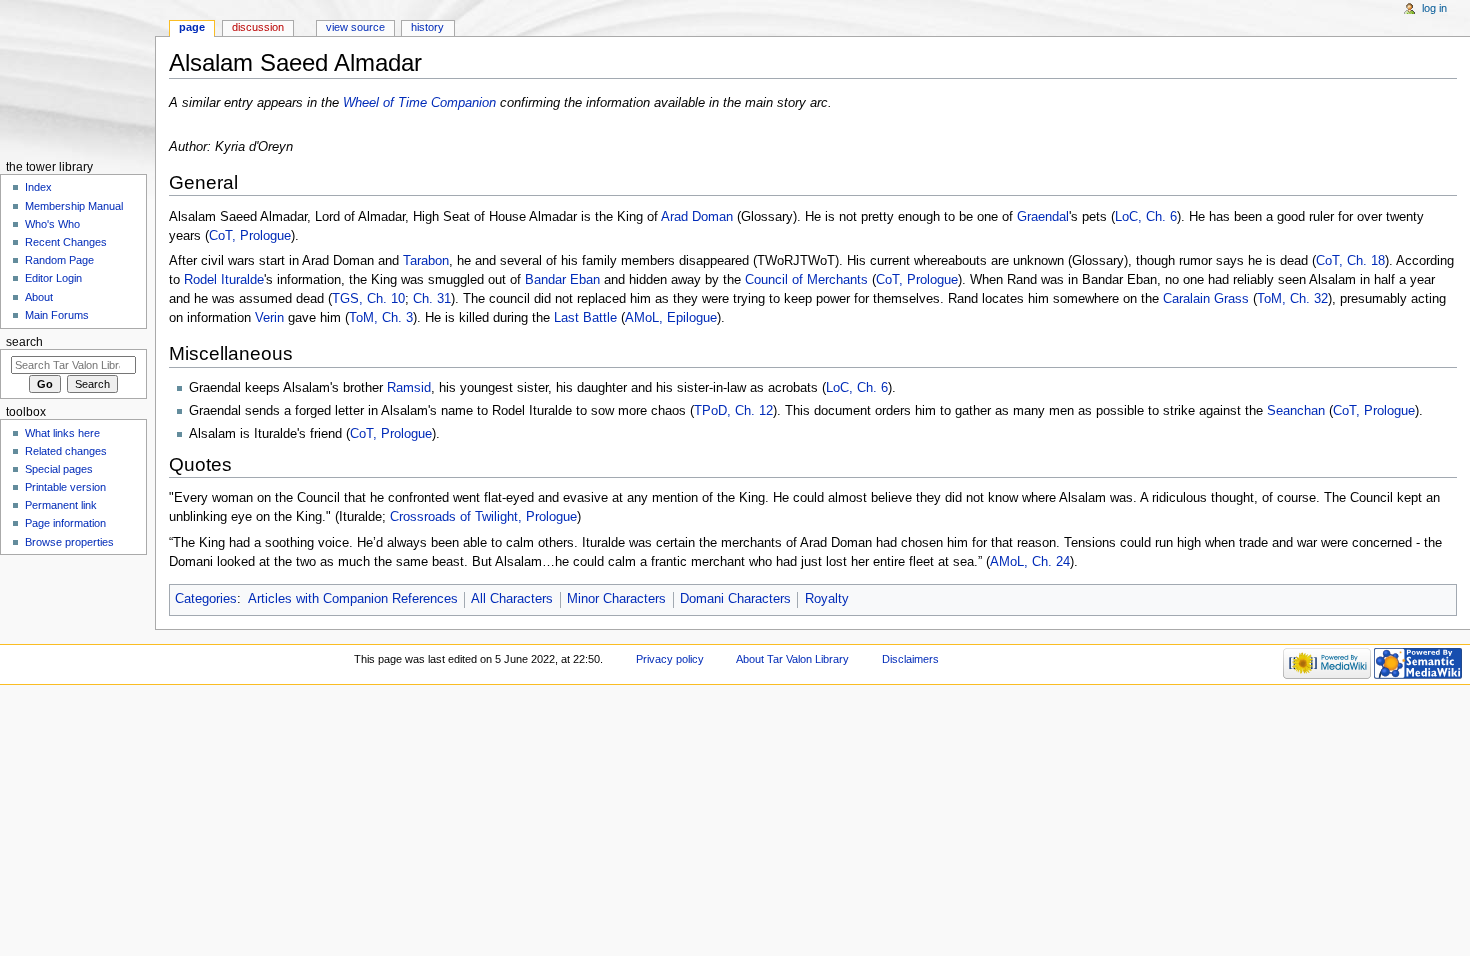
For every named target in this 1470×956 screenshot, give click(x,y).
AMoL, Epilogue (671, 318)
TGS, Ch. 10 (368, 299)
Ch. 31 (432, 299)
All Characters (512, 599)
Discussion (258, 27)
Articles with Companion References (353, 599)
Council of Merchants (806, 280)
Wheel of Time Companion (419, 103)
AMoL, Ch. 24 (1030, 562)
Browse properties (69, 542)
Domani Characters (735, 599)
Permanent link (61, 505)
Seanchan (1296, 411)
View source (355, 27)
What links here (62, 433)
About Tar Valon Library (792, 659)
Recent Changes (66, 242)
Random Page (59, 260)
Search (24, 342)
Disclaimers (910, 659)
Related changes (66, 451)
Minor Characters (616, 599)
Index (38, 187)
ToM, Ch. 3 (381, 318)
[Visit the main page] (77, 77)
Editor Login (53, 278)
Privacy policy (670, 659)
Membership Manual (74, 206)
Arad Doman (697, 217)
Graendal (1043, 217)
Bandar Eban (562, 280)
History (427, 27)
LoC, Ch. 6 (1146, 217)
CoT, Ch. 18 (1350, 261)
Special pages (59, 469)
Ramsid (409, 388)
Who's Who (52, 224)
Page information (65, 523)
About (39, 297)
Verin (269, 318)
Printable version (65, 487)
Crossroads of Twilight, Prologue (483, 517)
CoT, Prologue (250, 236)
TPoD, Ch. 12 (733, 411)
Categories (206, 599)
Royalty (827, 599)
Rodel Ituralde (224, 280)
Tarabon (426, 261)
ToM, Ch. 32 (1292, 299)
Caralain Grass (1206, 299)
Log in (1434, 8)
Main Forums (57, 315)
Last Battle (585, 318)
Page (192, 27)
